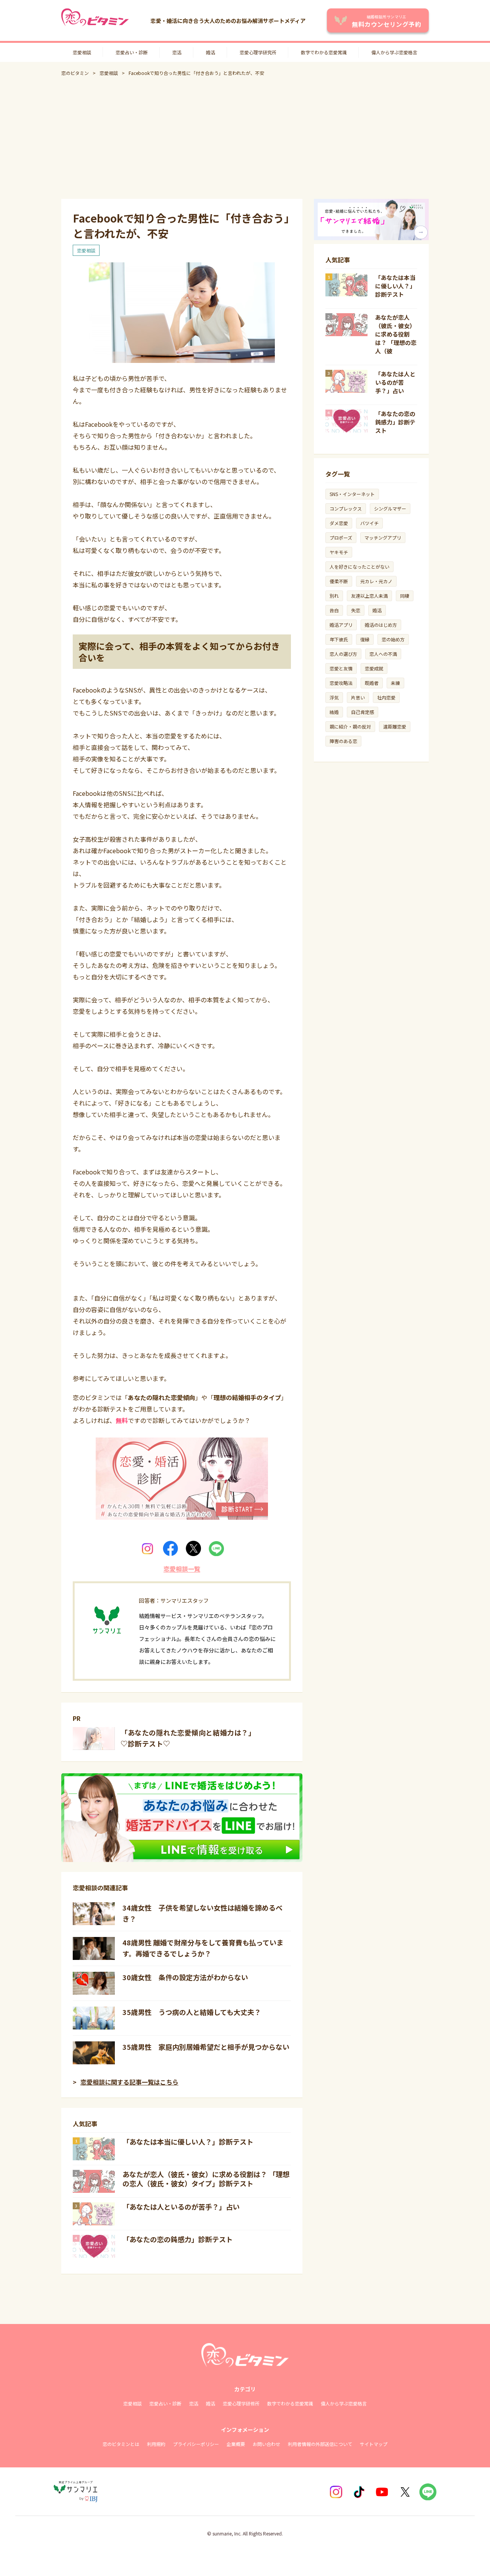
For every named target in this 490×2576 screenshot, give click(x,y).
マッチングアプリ (383, 537)
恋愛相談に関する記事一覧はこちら (129, 2082)
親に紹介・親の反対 (350, 726)
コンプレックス (346, 508)
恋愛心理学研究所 (258, 52)
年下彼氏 (339, 639)
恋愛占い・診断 (132, 52)
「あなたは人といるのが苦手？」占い (181, 2207)
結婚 (334, 712)
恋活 (177, 52)
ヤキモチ (339, 552)
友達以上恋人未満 (369, 596)
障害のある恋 (343, 741)
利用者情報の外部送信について (320, 2444)
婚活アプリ (341, 625)
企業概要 (236, 2444)
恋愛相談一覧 (182, 1569)
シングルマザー (390, 508)
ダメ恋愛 (339, 523)
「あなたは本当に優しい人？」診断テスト (188, 2142)
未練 (395, 683)
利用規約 (156, 2444)
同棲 (405, 596)
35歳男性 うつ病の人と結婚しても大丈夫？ (192, 2012)
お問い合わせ (266, 2444)
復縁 (365, 639)
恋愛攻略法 (341, 683)
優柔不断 (339, 581)
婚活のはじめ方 (381, 625)
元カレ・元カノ (376, 581)
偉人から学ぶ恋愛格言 (394, 52)
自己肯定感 (363, 712)
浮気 (334, 697)
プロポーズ (341, 537)
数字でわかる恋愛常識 (324, 52)
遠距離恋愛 (395, 726)
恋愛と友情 (341, 668)
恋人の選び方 (343, 654)
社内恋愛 (386, 697)
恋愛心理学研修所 (241, 2403)
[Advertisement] (245, 138)
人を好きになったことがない (359, 567)
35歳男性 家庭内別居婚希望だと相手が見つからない (206, 2047)
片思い (358, 697)
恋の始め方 (393, 639)
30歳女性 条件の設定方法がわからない (185, 1977)
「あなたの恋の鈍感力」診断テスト (178, 2239)
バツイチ (369, 523)
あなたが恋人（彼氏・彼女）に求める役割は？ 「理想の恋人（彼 (396, 334)
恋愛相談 (82, 52)
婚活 (211, 52)
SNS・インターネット (352, 494)
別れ (334, 596)
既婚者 (372, 683)
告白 (334, 610)
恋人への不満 (383, 654)
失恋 (356, 610)
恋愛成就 (374, 668)
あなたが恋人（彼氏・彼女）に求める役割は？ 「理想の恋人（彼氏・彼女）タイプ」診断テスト (206, 2179)
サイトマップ (374, 2444)
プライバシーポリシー (196, 2444)
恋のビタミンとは (121, 2444)
